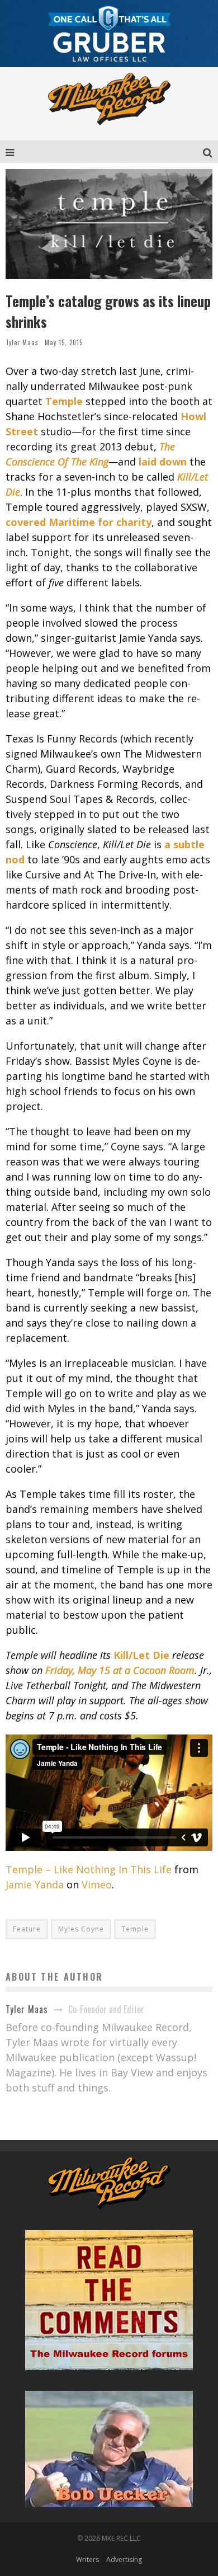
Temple (135, 1929)
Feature (27, 1929)
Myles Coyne (81, 1929)
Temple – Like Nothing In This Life (89, 1869)
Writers (87, 2559)
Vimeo (97, 1884)
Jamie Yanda (35, 1884)
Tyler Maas (22, 342)
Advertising (124, 2559)
